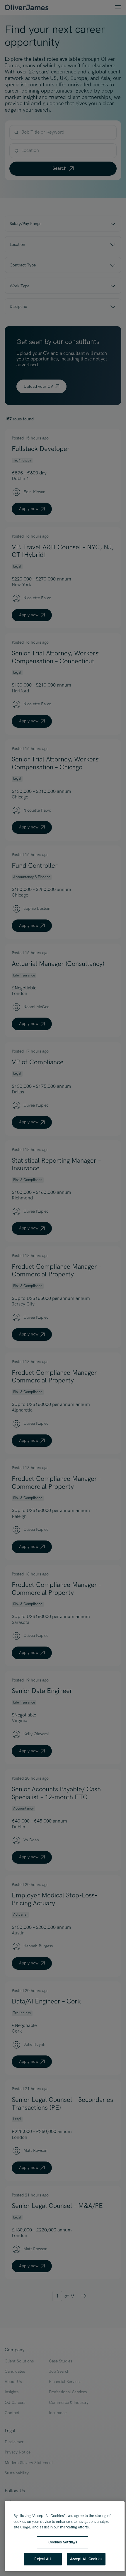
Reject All (42, 2559)
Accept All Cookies (86, 2559)
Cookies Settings (63, 2542)
